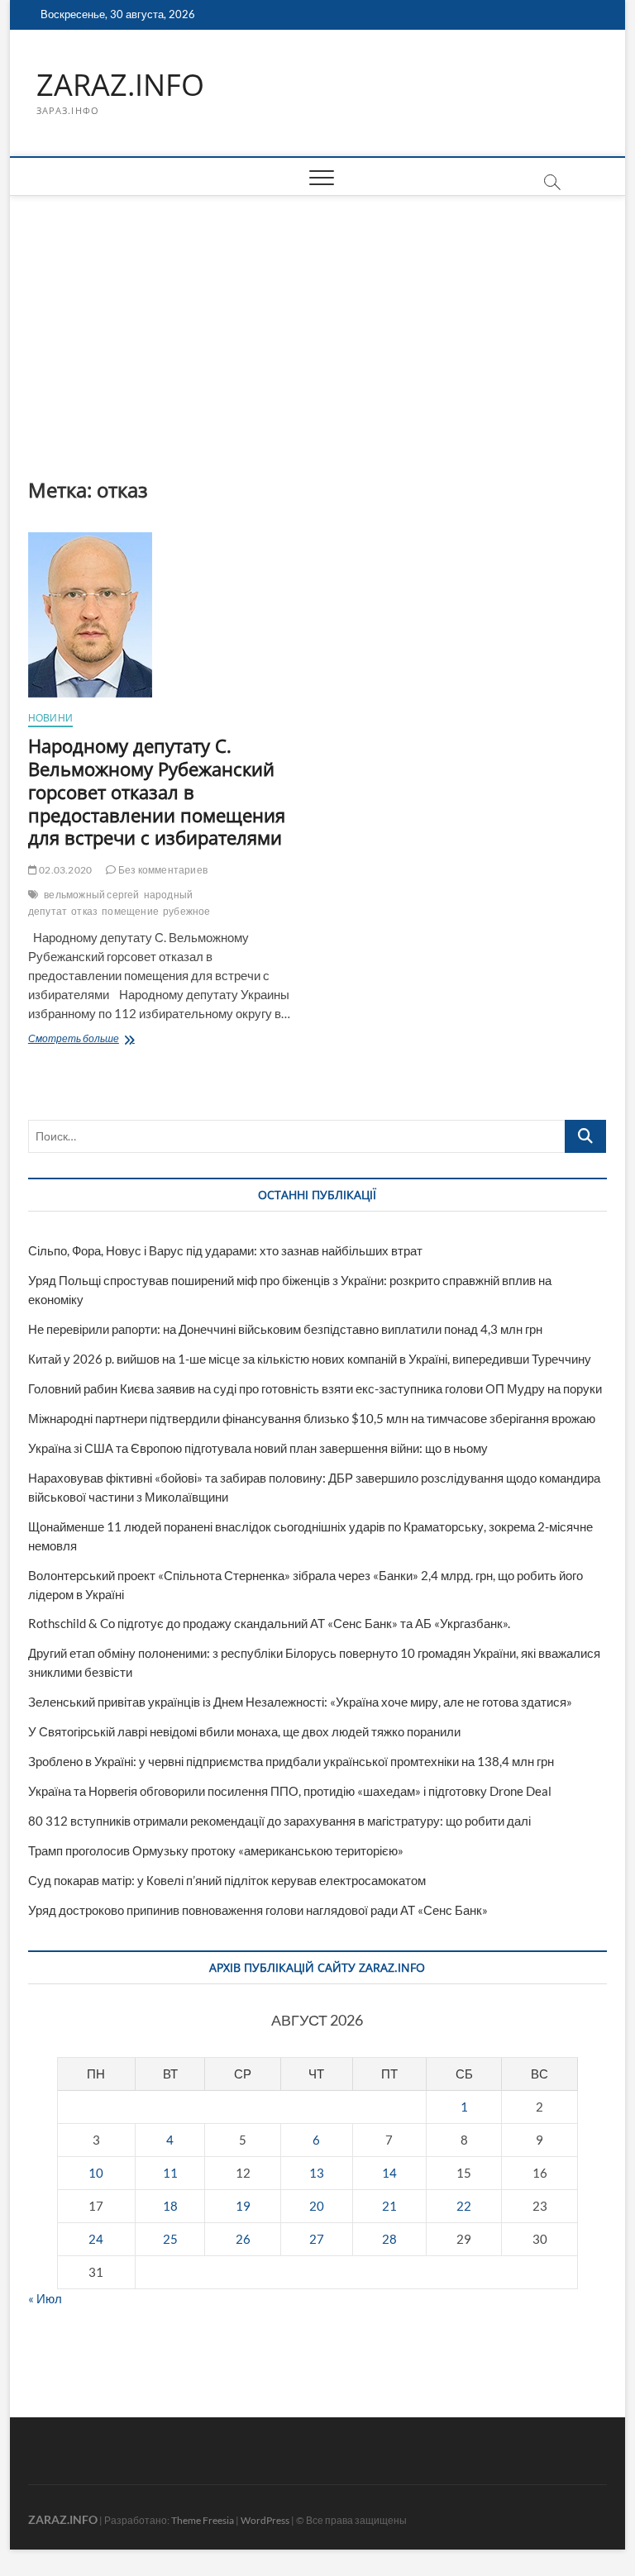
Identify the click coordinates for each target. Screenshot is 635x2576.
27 (317, 2239)
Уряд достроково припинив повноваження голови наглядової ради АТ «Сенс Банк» (258, 1910)
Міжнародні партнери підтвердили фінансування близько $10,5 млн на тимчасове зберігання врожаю (312, 1418)
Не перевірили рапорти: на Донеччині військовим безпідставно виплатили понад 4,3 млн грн (285, 1329)
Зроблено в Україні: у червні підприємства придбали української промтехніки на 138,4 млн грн (291, 1761)
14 (389, 2173)
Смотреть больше (114, 1040)
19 (243, 2206)
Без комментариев (162, 870)
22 (464, 2206)
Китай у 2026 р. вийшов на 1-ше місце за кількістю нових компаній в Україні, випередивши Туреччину (310, 1359)
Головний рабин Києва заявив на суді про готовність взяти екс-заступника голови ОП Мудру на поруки (315, 1388)
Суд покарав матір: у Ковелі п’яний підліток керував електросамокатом (227, 1880)
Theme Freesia (203, 2520)
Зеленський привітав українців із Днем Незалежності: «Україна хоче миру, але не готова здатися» (300, 1702)
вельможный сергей (91, 895)
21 (389, 2206)
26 (243, 2239)
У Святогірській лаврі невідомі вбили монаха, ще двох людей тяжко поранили (244, 1731)
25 (170, 2239)
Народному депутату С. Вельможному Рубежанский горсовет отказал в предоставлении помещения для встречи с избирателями (158, 792)
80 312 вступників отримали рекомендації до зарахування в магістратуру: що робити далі (279, 1821)
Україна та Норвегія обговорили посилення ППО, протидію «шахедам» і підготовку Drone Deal (290, 1791)
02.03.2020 (64, 870)
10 (96, 2173)
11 (170, 2173)
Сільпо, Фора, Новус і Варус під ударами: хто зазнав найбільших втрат (225, 1250)
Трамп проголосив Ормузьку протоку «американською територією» (216, 1850)
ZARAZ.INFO (120, 85)
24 (96, 2239)
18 (170, 2206)
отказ (84, 911)
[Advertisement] (318, 320)
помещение (130, 911)
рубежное (187, 911)
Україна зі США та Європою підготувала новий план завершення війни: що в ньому (258, 1448)
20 (317, 2206)
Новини (50, 718)
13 (317, 2173)
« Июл (45, 2298)
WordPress (265, 2520)
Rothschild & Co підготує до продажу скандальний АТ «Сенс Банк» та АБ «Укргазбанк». (269, 1623)
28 (389, 2239)
